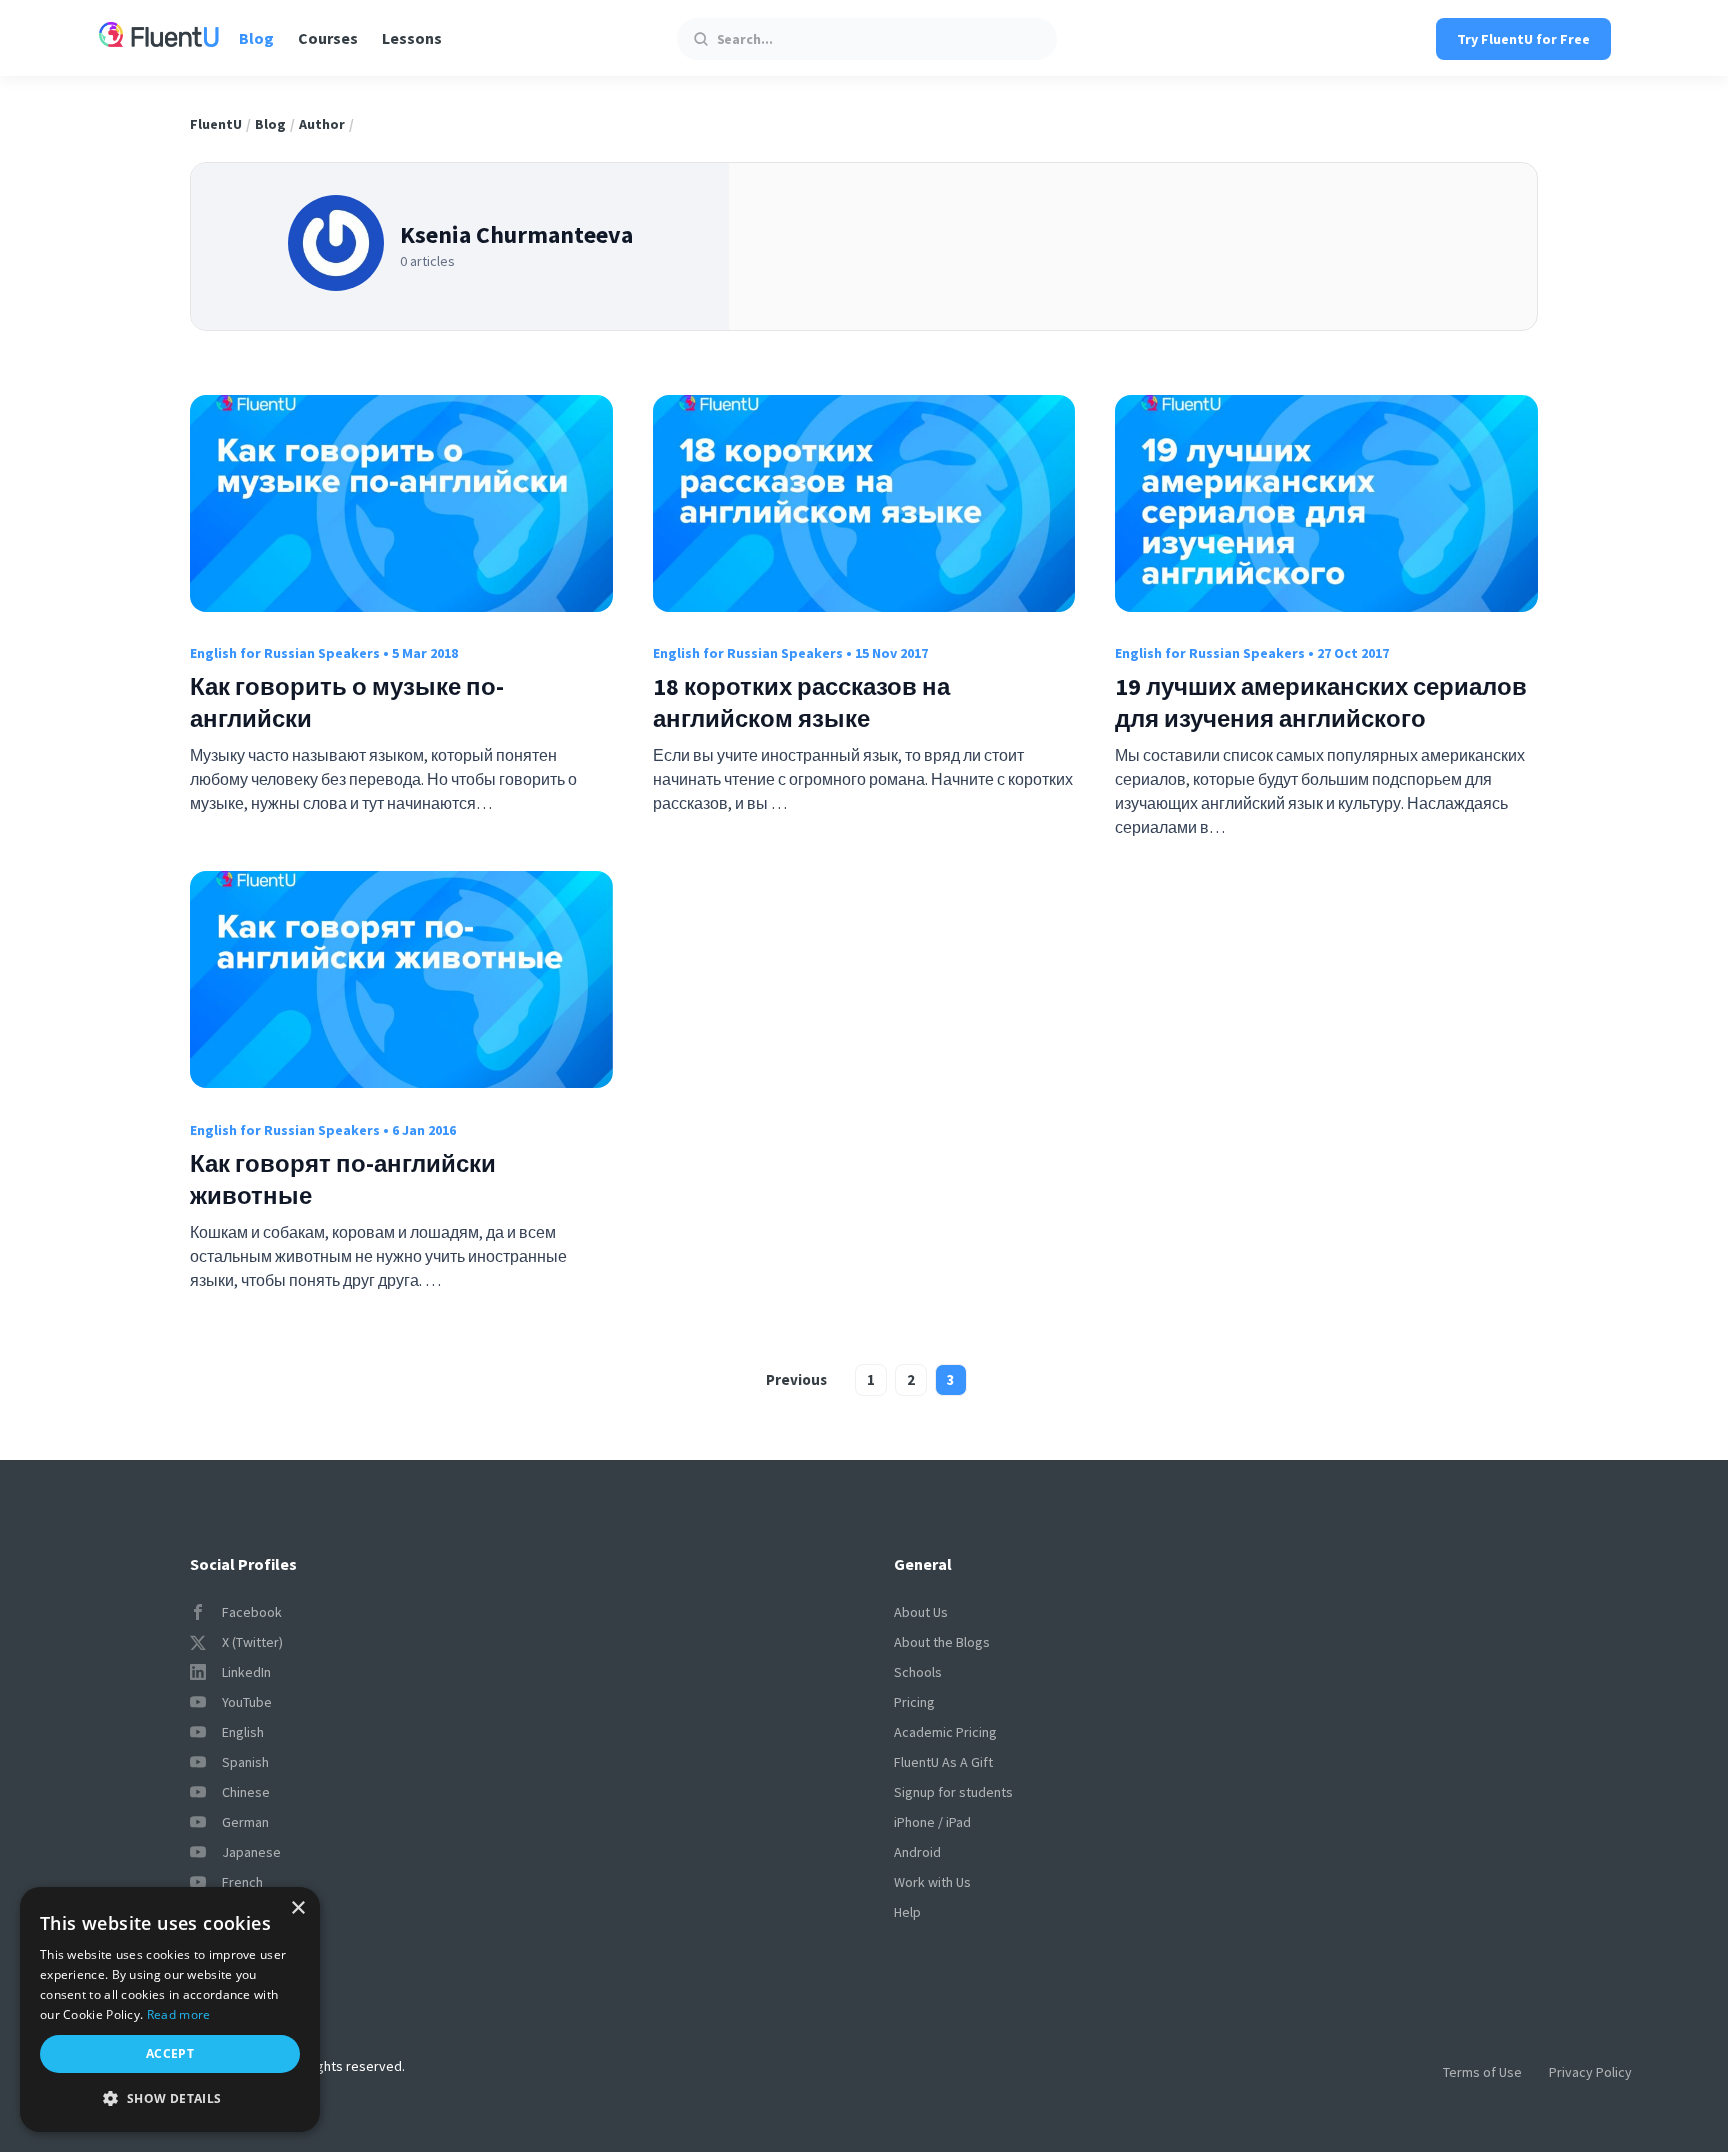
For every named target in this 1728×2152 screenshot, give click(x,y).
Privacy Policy (1590, 2072)
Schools (918, 1672)
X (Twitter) (252, 1642)
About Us (921, 1612)
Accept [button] (170, 2053)
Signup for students (953, 1792)
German (245, 1822)
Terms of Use (1482, 2072)
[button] (170, 2099)
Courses (328, 38)
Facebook (252, 1612)
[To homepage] (159, 37)
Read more (179, 2014)
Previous (796, 1379)
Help (907, 1912)
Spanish (245, 1762)
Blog (256, 38)
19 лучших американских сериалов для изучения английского (1321, 702)
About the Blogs (942, 1642)
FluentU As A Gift (943, 1762)
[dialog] (170, 2009)
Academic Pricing (945, 1732)
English (243, 1732)
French (242, 1882)
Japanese (251, 1852)
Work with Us (932, 1882)
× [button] (297, 1908)
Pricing (914, 1702)
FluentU (216, 124)
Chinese (246, 1792)
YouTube (247, 1702)
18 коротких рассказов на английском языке (801, 702)
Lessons (412, 38)
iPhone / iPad (932, 1822)
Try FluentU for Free (1523, 39)
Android (917, 1852)
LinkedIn (246, 1672)
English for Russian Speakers (285, 653)
